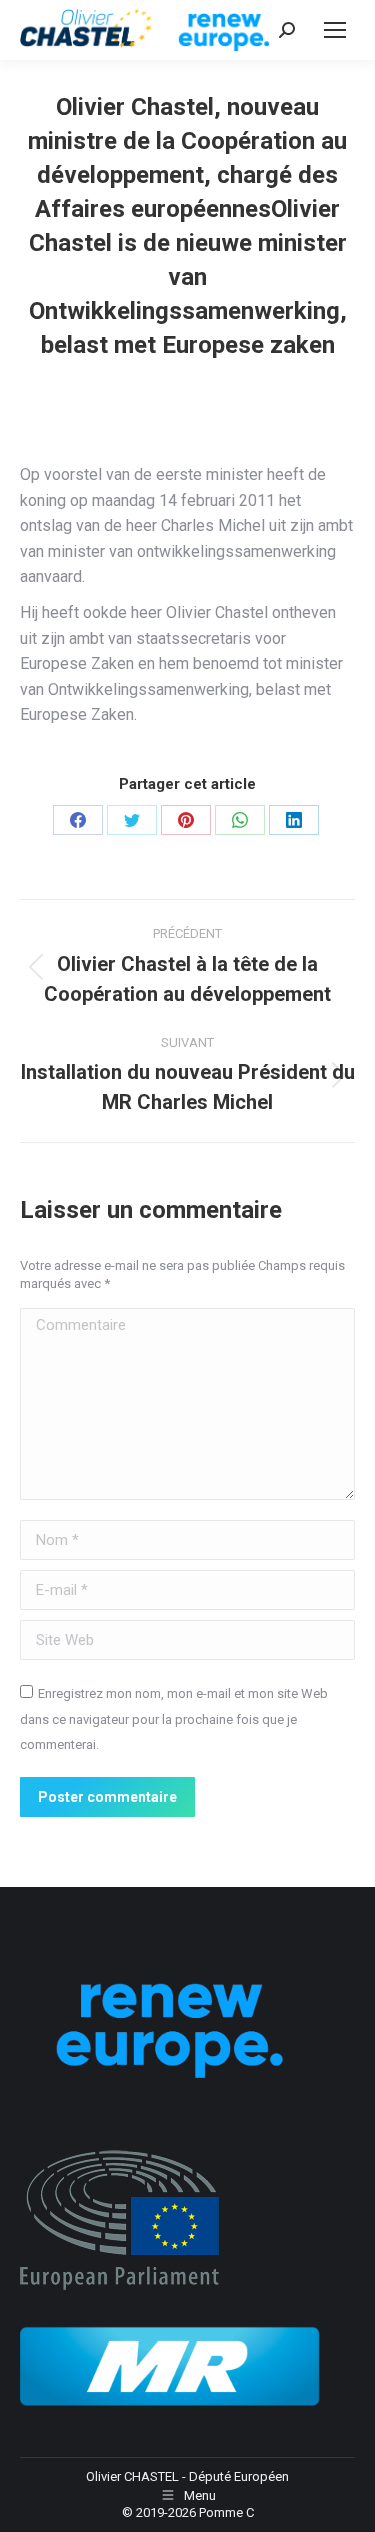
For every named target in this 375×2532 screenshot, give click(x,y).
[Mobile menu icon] (335, 30)
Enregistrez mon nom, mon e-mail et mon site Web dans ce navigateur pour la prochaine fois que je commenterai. (174, 1719)
